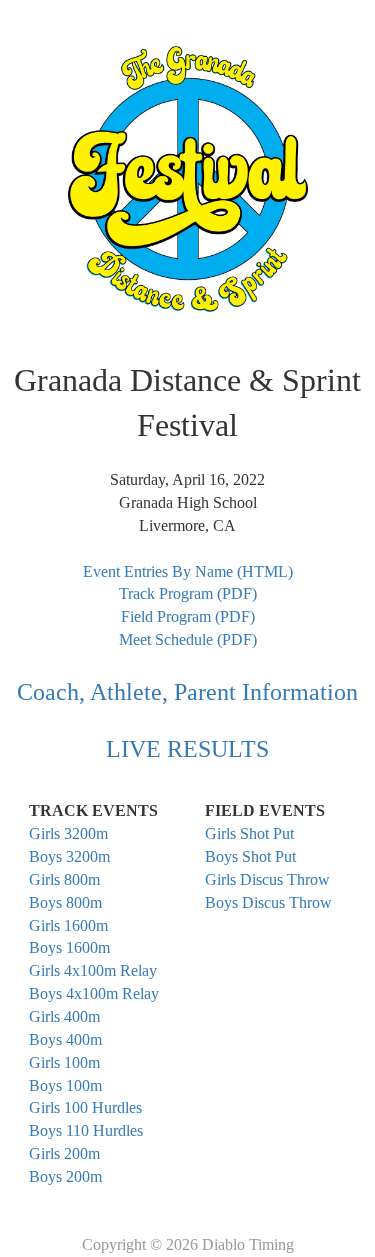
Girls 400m (64, 1016)
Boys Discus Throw (268, 902)
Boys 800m (65, 902)
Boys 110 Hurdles (86, 1130)
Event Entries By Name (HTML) (188, 571)
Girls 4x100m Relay (93, 970)
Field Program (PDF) (188, 616)
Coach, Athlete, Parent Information (187, 692)
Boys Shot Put (250, 856)
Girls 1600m (68, 925)
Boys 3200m (69, 856)
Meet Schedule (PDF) (188, 639)
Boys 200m (65, 1176)
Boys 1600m (69, 947)
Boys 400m (65, 1039)
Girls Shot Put (249, 833)
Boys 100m (65, 1085)
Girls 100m (64, 1062)
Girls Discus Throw (267, 879)
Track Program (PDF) (188, 593)
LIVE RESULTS (187, 749)
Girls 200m (64, 1153)
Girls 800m (64, 879)
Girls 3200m (68, 833)
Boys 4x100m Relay (94, 993)
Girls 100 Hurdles (85, 1107)
